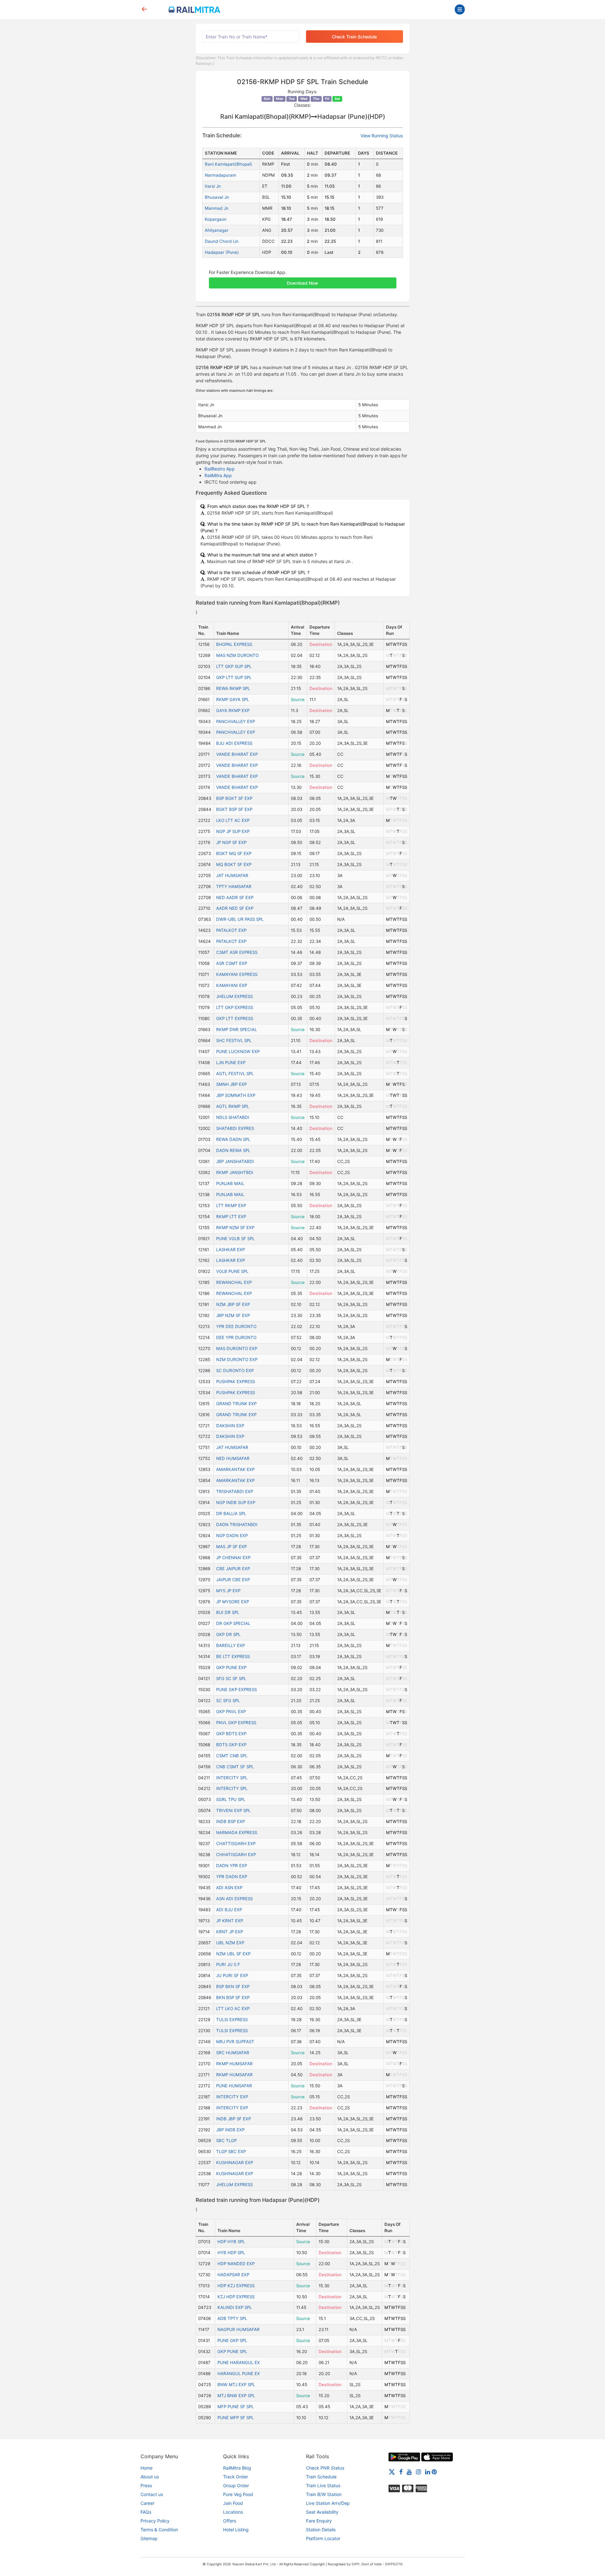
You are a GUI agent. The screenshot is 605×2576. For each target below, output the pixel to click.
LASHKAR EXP (230, 1250)
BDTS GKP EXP (231, 1745)
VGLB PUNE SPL (232, 1271)
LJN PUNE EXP (231, 1063)
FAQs (146, 2512)
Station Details (321, 2530)
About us (150, 2477)
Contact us (152, 2494)
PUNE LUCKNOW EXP (238, 1051)
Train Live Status (323, 2485)
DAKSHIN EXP (230, 1426)
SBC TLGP (226, 2140)
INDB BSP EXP (230, 1821)
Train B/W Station (324, 2494)
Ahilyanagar (217, 230)
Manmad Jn (217, 208)
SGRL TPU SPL (231, 1799)
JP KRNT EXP (230, 1921)
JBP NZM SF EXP (233, 1315)
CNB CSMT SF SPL (235, 1767)
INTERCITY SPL (232, 1778)
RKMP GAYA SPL (233, 699)
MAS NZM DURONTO (237, 655)
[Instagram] (418, 2471)
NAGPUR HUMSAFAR (239, 2329)
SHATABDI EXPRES (235, 1128)
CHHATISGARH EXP (236, 1855)
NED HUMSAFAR (233, 1458)
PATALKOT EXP (231, 930)
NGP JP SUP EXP (233, 831)
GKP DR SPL (228, 1634)
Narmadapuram (221, 175)
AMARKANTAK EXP (235, 1469)
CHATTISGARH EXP (236, 1844)
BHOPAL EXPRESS (234, 644)
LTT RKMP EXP (231, 1205)
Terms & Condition (159, 2530)
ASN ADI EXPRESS (234, 1899)
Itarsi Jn (213, 186)
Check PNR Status (325, 2468)
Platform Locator (323, 2538)
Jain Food (233, 2503)
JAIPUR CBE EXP (233, 1580)
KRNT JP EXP (230, 1932)
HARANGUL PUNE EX (239, 2374)
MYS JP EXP (228, 1591)
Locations (233, 2512)
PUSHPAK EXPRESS (236, 1382)
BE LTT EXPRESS (233, 1656)
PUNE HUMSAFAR (234, 2086)
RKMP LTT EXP (231, 1217)
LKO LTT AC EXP (233, 820)
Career (147, 2503)
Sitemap (149, 2538)
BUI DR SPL (228, 1612)
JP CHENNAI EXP (233, 1558)
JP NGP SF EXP (231, 842)
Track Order (236, 2477)
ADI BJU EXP (229, 1910)
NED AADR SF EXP (235, 898)
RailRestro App (220, 469)
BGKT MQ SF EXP (234, 853)
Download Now (302, 283)
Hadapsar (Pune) (222, 252)
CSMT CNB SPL (232, 1756)
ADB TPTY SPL (232, 2318)
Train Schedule (321, 2477)
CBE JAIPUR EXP (233, 1569)
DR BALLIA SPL (231, 1513)
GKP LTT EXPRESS (235, 1018)
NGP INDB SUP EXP (236, 1502)
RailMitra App (218, 475)
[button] (303, 280)
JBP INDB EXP (230, 2130)
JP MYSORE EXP (233, 1602)
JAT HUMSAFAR (232, 875)
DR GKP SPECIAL (233, 1623)
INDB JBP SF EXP (233, 2119)
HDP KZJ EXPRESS (236, 2286)
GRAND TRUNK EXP (236, 1404)
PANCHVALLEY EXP (236, 721)
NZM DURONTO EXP (237, 1359)
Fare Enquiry (319, 2521)
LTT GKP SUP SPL (234, 666)
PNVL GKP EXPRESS (236, 1723)
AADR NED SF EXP (235, 908)
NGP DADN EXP (232, 1536)
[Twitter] (392, 2471)
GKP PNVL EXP (231, 1712)
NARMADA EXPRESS (237, 1832)
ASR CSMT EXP (232, 963)
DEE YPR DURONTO (236, 1337)
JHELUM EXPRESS (234, 996)
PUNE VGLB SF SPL (235, 1239)
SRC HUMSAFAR (233, 2053)
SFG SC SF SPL (231, 1678)
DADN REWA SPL (233, 1150)
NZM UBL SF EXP (233, 1954)
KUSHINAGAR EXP (235, 2163)
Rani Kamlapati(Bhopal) (228, 164)
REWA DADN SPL (233, 1139)
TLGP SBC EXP (231, 2151)
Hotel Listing (236, 2530)
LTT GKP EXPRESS (235, 1007)
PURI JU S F (228, 1964)
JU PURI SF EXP (232, 1975)
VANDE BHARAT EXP (237, 754)
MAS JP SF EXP (231, 1547)
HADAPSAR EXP (233, 2275)
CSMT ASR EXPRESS (237, 952)
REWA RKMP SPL (233, 688)
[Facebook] (401, 2471)
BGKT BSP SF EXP (234, 809)
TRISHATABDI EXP (235, 1491)
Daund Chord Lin (222, 241)
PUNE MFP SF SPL (236, 2418)
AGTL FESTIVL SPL (235, 1074)
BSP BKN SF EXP (233, 1986)
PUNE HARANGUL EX (239, 2362)
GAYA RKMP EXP (233, 710)
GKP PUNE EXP (231, 1667)
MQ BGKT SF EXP (234, 864)
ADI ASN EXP (229, 1888)
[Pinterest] (434, 2471)
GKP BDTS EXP (231, 1734)
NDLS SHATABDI (233, 1117)
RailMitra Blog (237, 2468)
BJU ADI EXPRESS (234, 743)
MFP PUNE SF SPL (236, 2407)
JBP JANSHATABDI (235, 1161)
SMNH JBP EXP (231, 1084)
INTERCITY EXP (232, 2097)
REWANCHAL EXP (234, 1282)
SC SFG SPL (228, 1701)
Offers (230, 2521)
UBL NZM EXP (230, 1943)
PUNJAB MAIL (230, 1183)
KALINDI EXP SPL (235, 2307)
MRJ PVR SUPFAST (235, 2042)
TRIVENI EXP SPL (233, 1810)
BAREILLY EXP (230, 1645)
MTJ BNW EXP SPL (236, 2396)
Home (147, 2468)
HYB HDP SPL (231, 2253)
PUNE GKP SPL (232, 2340)
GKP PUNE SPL (232, 2351)
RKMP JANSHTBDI (235, 1172)
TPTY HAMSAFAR (234, 886)
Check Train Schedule (354, 37)
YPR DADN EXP (232, 1877)
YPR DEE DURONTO (236, 1326)
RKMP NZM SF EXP (235, 1228)
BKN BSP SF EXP (233, 1998)
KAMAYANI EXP (232, 985)
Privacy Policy (155, 2521)
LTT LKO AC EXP (233, 2009)
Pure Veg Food (238, 2494)
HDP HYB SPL (231, 2242)
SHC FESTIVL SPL (234, 1040)
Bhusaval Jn (217, 197)
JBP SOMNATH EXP (236, 1095)
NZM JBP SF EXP (233, 1304)
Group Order (236, 2485)
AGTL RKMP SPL (233, 1106)
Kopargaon (216, 219)
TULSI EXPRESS (232, 2020)
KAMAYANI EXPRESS (237, 974)
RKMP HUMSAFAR (234, 2064)
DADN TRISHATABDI (237, 1525)
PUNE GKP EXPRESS (236, 1690)
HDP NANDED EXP (236, 2264)
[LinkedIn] (428, 2471)
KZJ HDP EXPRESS (236, 2297)
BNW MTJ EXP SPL (236, 2385)
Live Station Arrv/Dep (328, 2503)
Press (146, 2485)
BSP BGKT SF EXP (234, 798)
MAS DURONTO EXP (237, 1348)
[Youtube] (409, 2471)
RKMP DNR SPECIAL (236, 1029)
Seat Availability (322, 2512)
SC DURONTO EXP (235, 1371)
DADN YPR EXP (232, 1866)
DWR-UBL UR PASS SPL (240, 919)
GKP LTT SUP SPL (234, 677)
